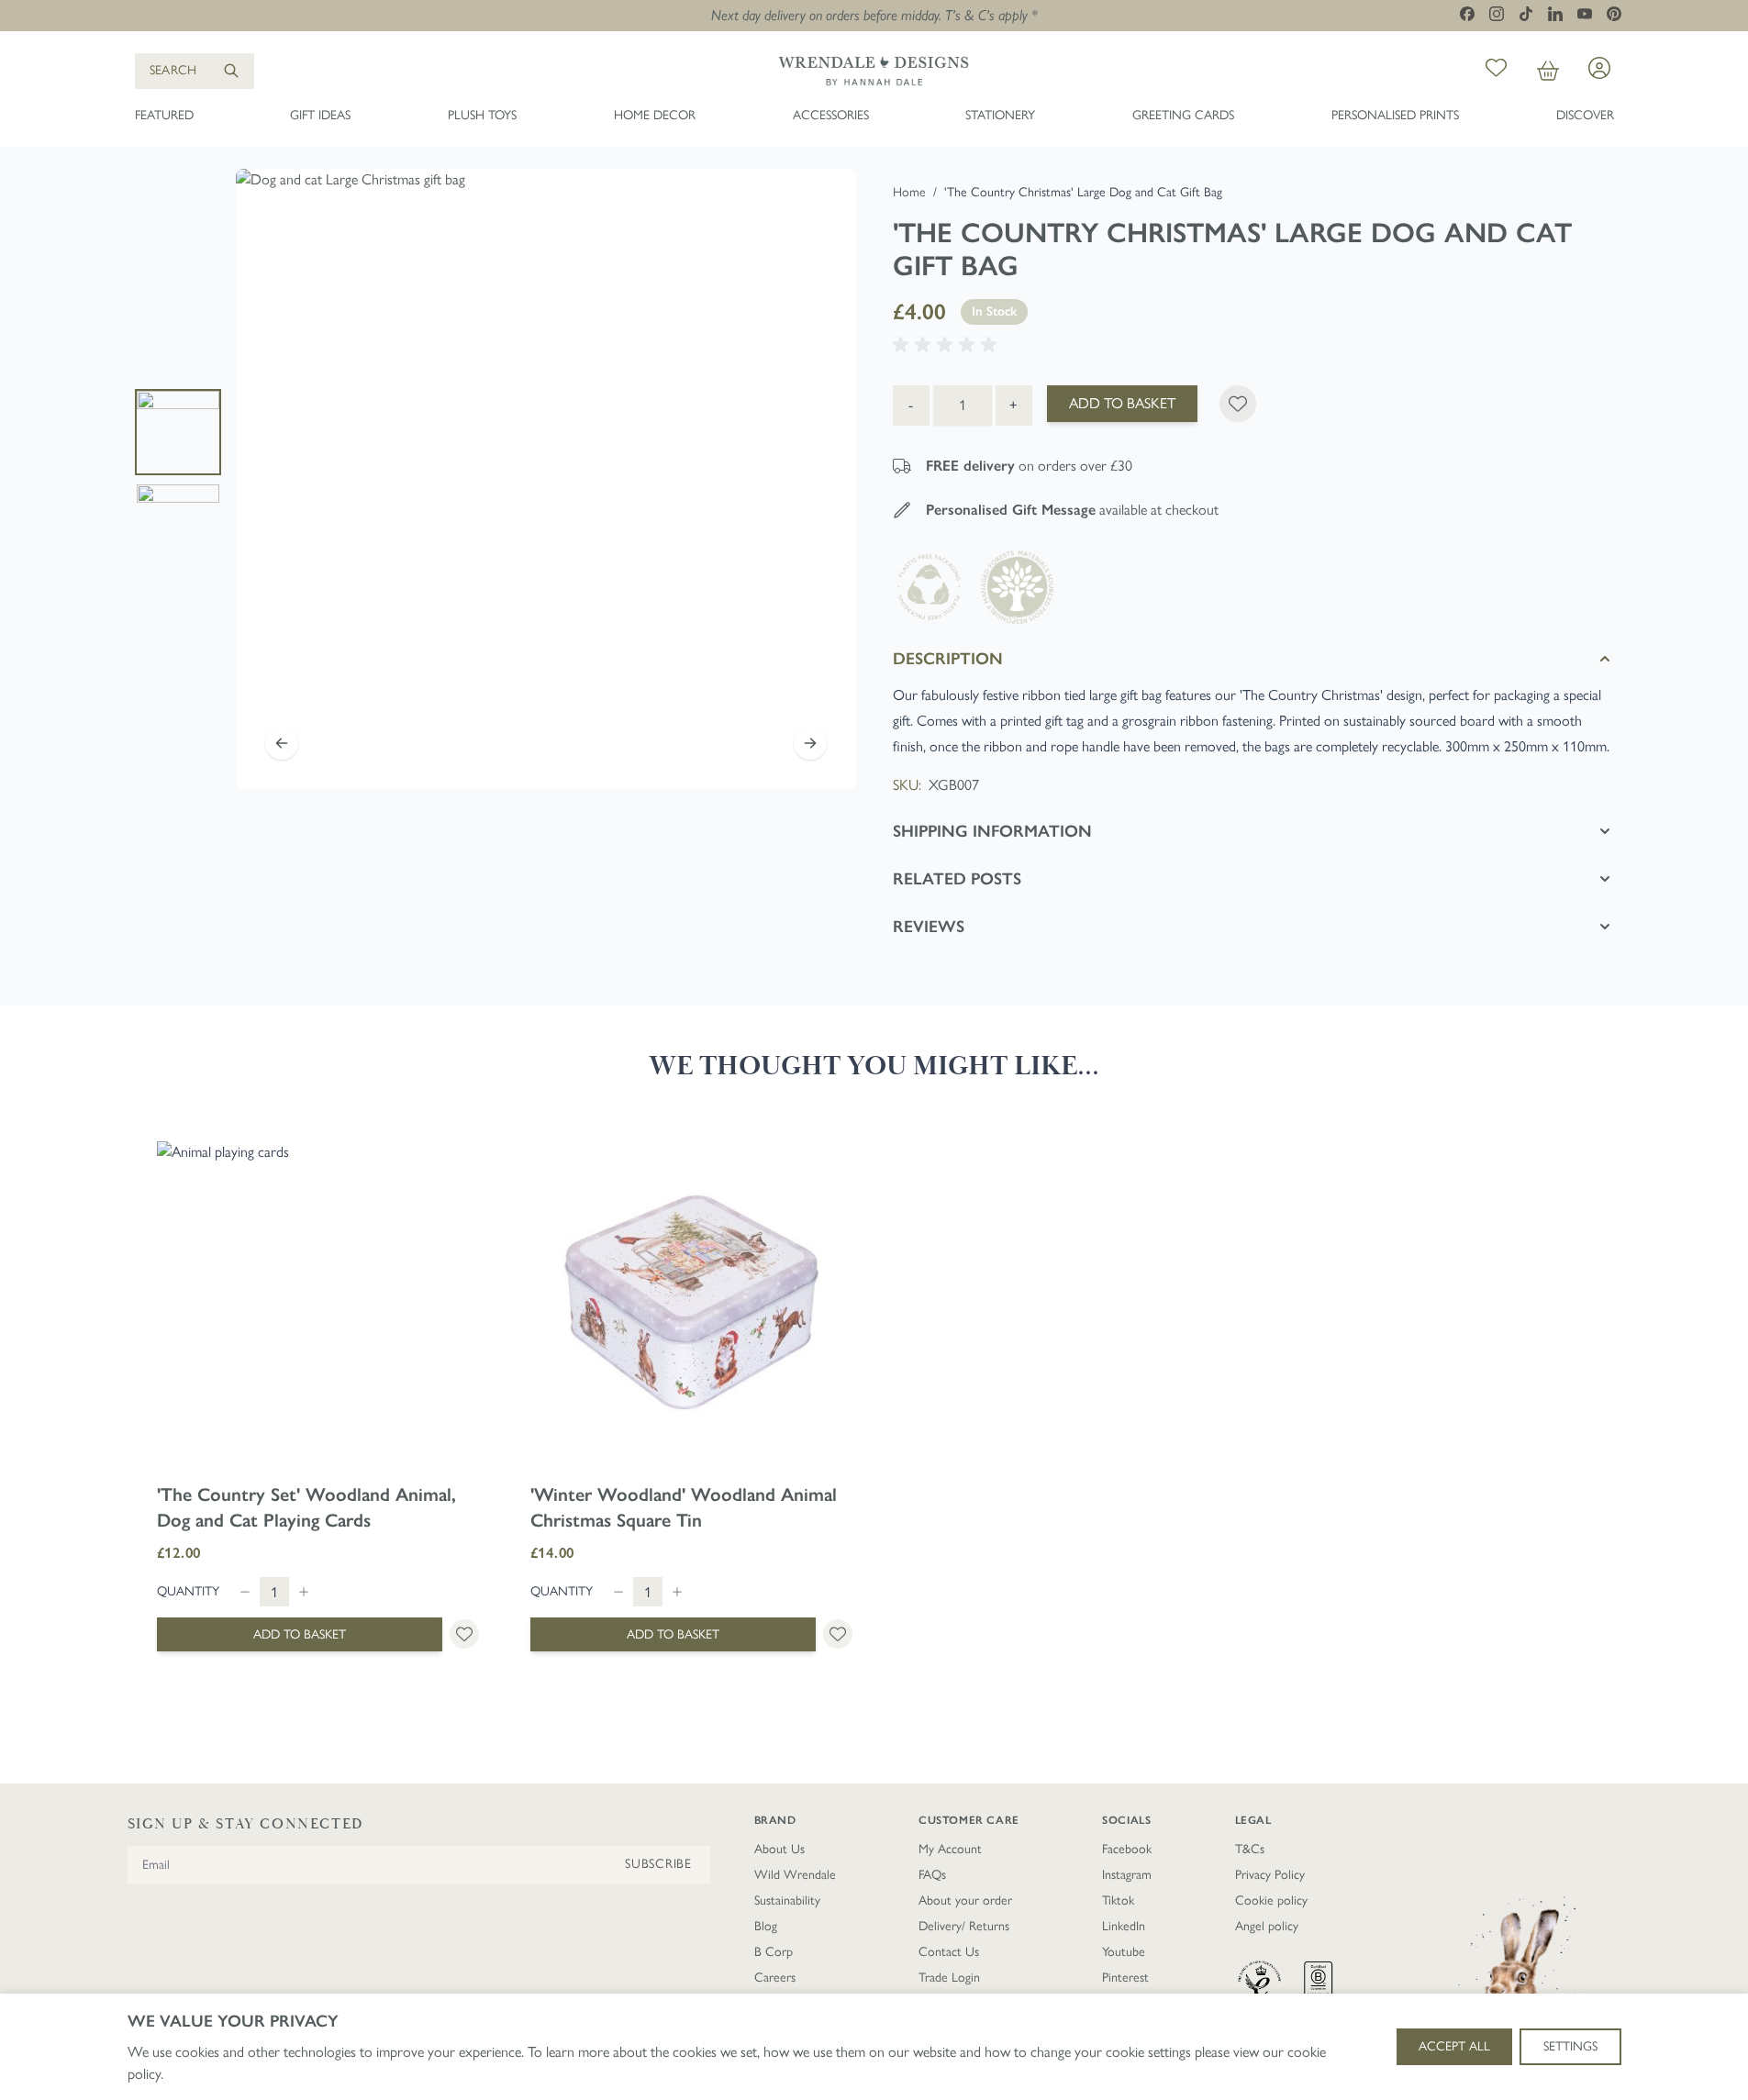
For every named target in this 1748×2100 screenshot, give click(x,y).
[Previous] (282, 743)
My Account (950, 1849)
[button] (948, 345)
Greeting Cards (1183, 115)
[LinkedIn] (1555, 14)
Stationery (1000, 115)
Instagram (1127, 1875)
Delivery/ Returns (964, 1926)
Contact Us (949, 1952)
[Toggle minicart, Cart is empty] (1548, 71)
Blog (766, 1926)
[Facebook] (1467, 14)
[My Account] (1599, 68)
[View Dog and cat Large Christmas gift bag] (178, 432)
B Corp (774, 1952)
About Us (779, 1849)
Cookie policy (1271, 1900)
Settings (1570, 2046)
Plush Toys (482, 115)
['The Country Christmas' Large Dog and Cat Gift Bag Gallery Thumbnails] (178, 479)
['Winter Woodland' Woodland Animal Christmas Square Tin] (691, 1302)
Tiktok (1118, 1900)
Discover (1585, 115)
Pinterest (1125, 1978)
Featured (164, 115)
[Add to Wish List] (1238, 404)
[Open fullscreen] (546, 479)
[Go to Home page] (874, 71)
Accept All (1454, 2046)
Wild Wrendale (795, 1875)
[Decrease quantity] (245, 1592)
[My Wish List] (1496, 71)
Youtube (1124, 1952)
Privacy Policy (1270, 1875)
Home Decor (655, 115)
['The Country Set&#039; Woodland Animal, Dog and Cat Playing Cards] (318, 1302)
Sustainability (787, 1900)
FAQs (932, 1875)
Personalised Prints (1395, 115)
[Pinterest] (1614, 14)
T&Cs (1250, 1849)
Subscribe (658, 1864)
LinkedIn (1124, 1926)
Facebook (1127, 1849)
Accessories (831, 115)
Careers (775, 1978)
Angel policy (1267, 1926)
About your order (965, 1900)
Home (909, 192)
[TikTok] (1526, 14)
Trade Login (949, 1978)
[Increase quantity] (304, 1592)
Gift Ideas (320, 115)
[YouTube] (1585, 13)
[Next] (810, 743)
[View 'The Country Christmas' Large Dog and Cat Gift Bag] (178, 526)
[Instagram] (1497, 14)
